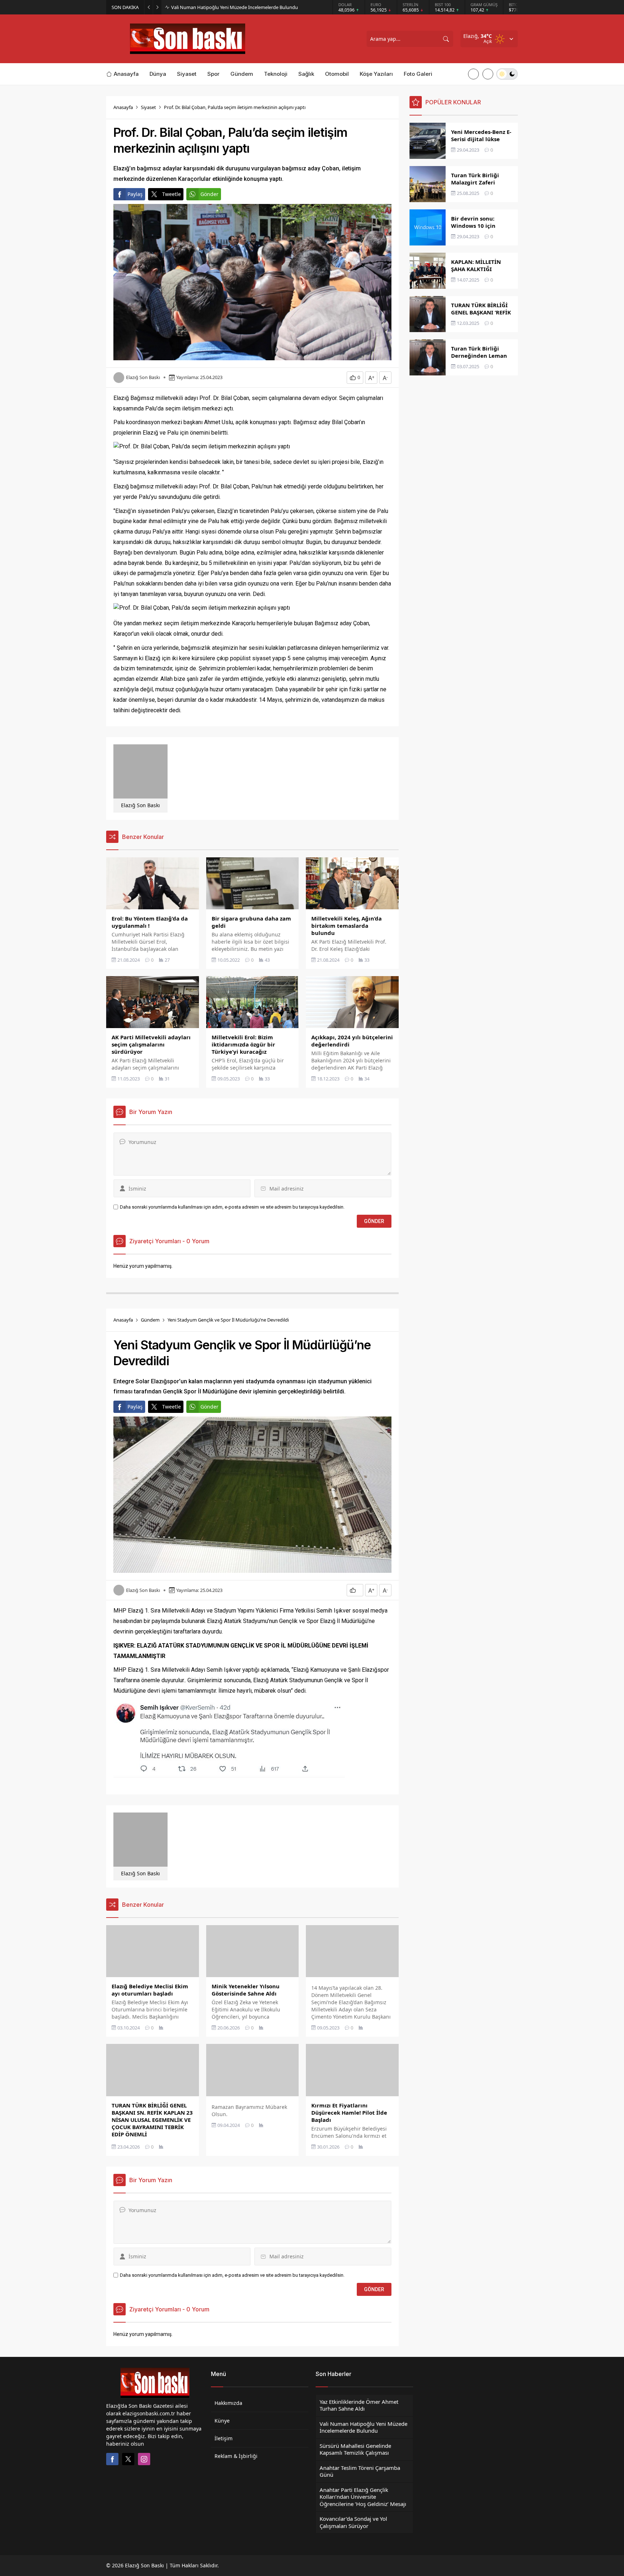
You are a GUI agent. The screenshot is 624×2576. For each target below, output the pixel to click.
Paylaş (135, 194)
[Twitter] (128, 2459)
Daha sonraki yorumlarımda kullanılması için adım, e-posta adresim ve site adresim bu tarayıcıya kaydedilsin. (232, 1207)
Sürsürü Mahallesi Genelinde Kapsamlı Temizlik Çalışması (231, 7)
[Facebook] (112, 2459)
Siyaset (148, 107)
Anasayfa (123, 107)
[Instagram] (144, 2459)
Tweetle (172, 194)
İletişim (224, 2438)
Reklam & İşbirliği (236, 2456)
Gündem (150, 1320)
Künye (222, 2421)
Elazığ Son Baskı (143, 377)
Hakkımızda (228, 2403)
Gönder (209, 194)
